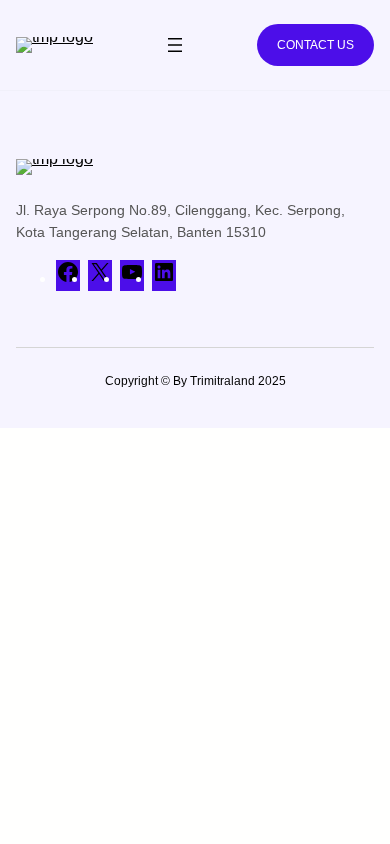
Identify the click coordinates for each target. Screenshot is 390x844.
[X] (100, 278)
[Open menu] (175, 45)
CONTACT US (315, 45)
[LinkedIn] (164, 278)
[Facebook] (68, 278)
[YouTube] (132, 278)
